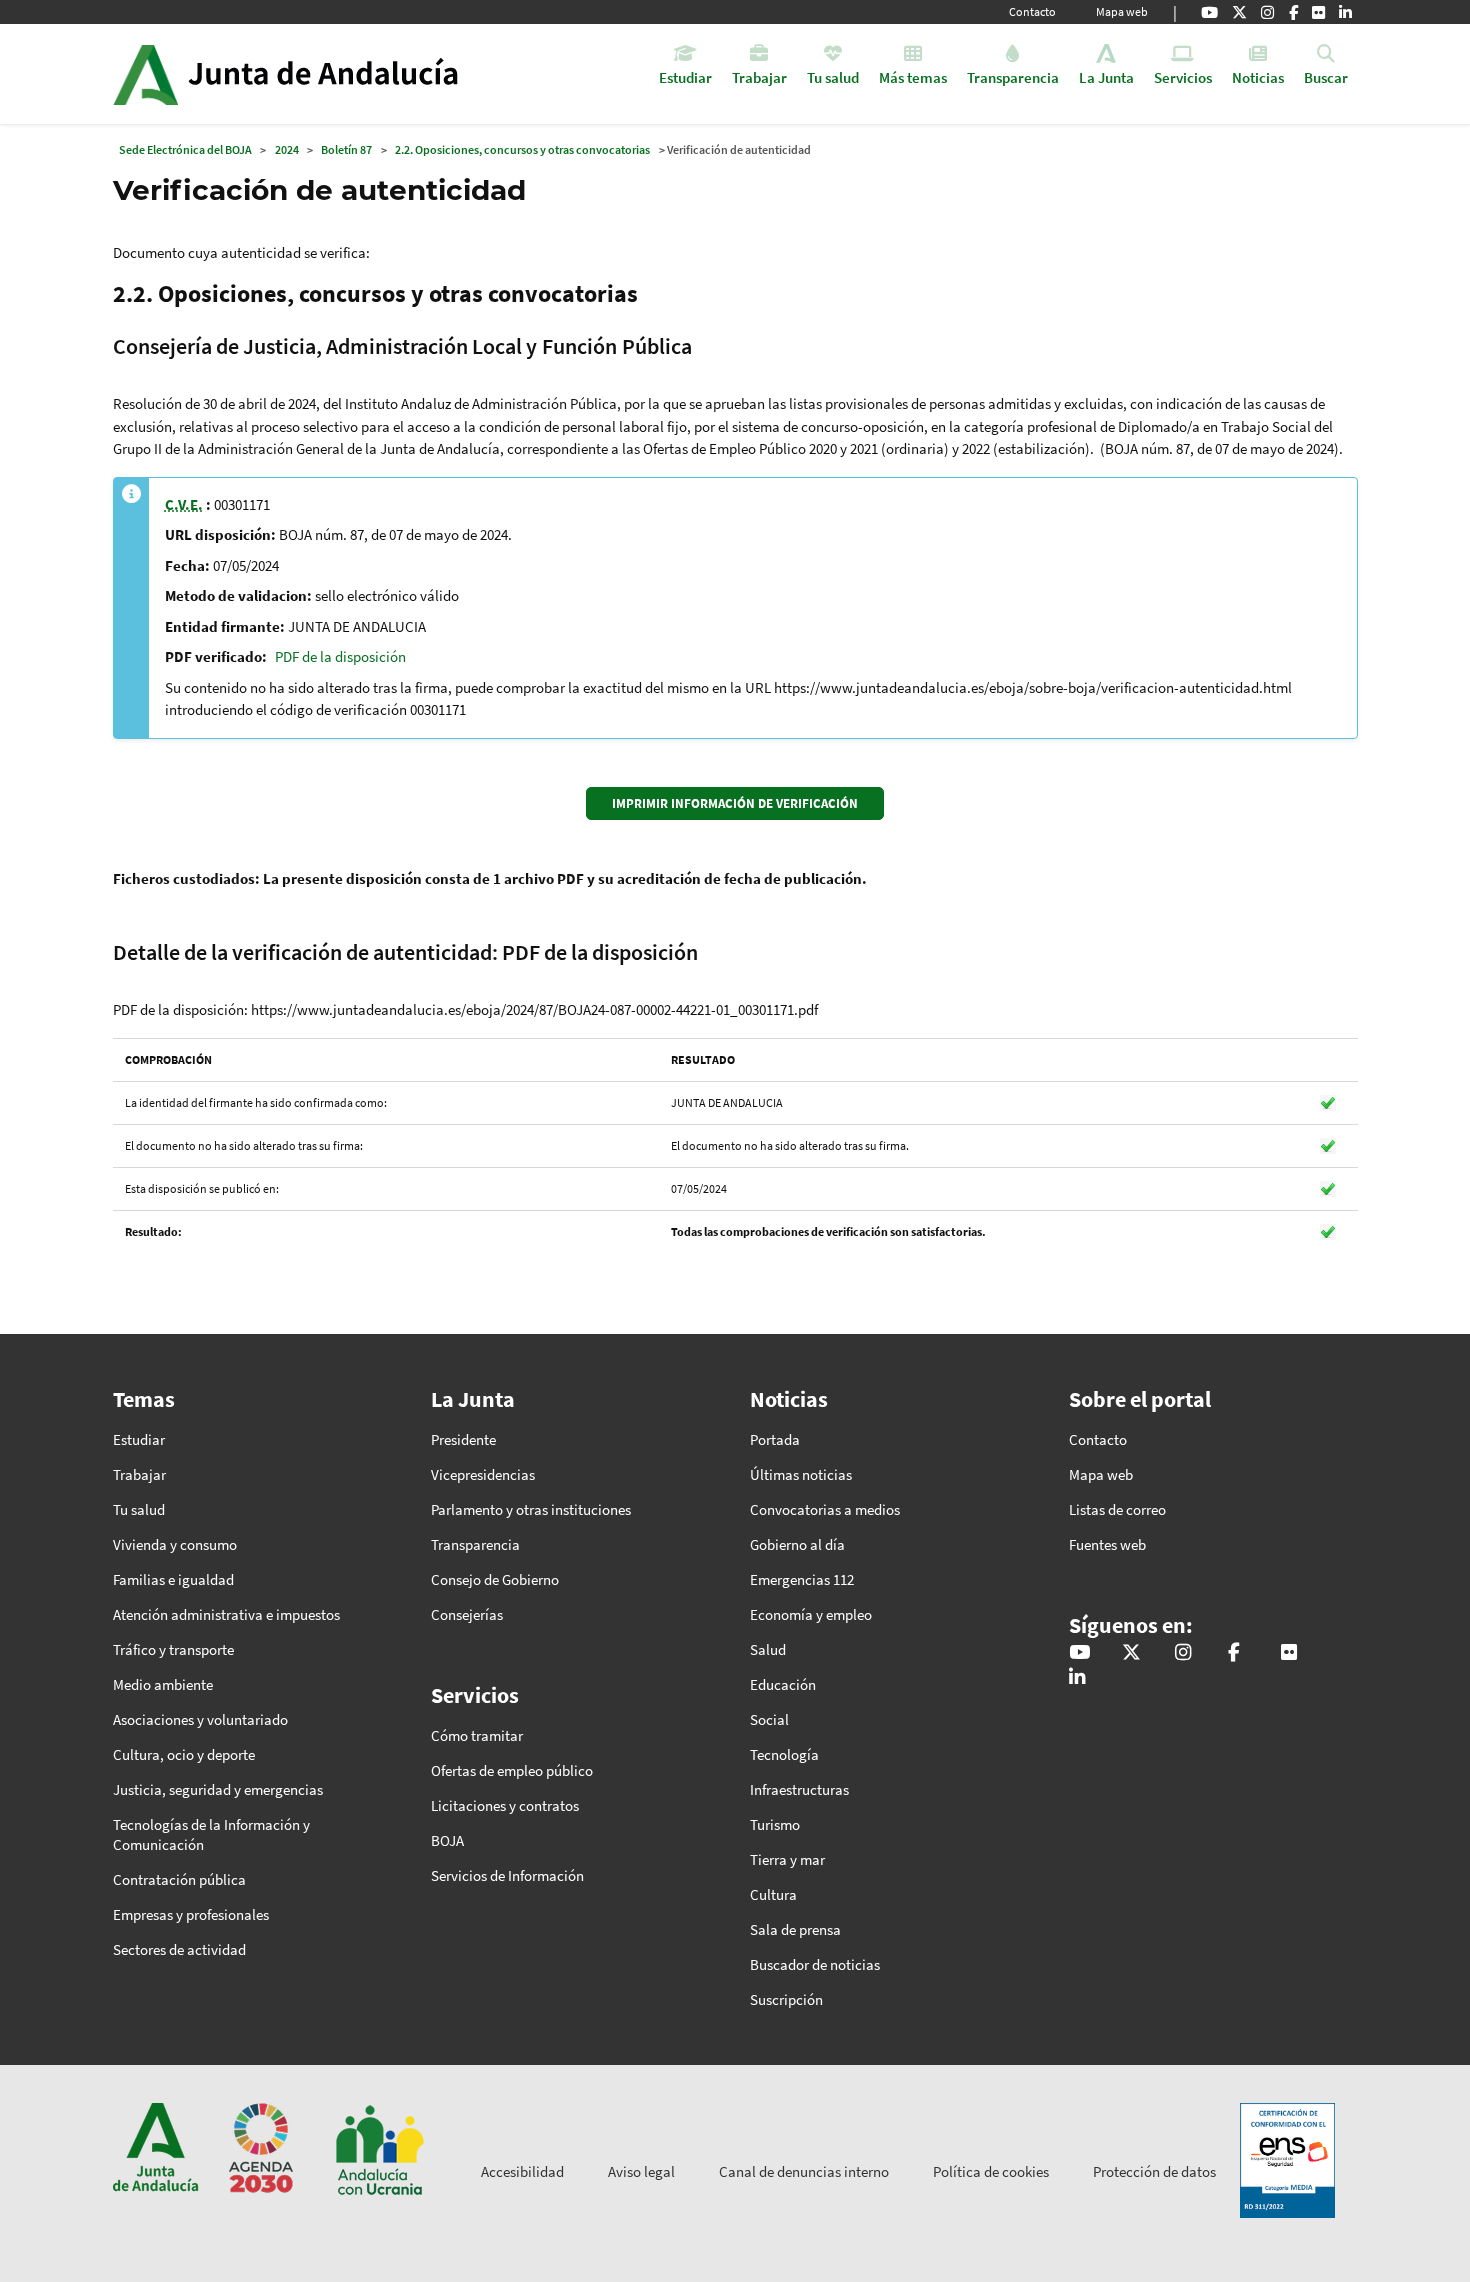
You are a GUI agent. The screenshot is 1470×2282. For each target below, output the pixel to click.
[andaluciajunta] (1239, 12)
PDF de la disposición (340, 656)
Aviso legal (641, 2171)
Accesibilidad (522, 2171)
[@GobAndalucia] (1209, 12)
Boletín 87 (346, 149)
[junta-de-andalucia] (1345, 12)
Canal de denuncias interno (804, 2171)
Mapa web (1122, 11)
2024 (287, 149)
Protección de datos (1154, 2171)
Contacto (1032, 11)
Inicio (341, 74)
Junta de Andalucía (145, 74)
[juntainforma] (1318, 12)
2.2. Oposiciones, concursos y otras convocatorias (522, 149)
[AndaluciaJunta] (1293, 12)
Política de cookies (991, 2171)
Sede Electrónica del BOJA (185, 149)
